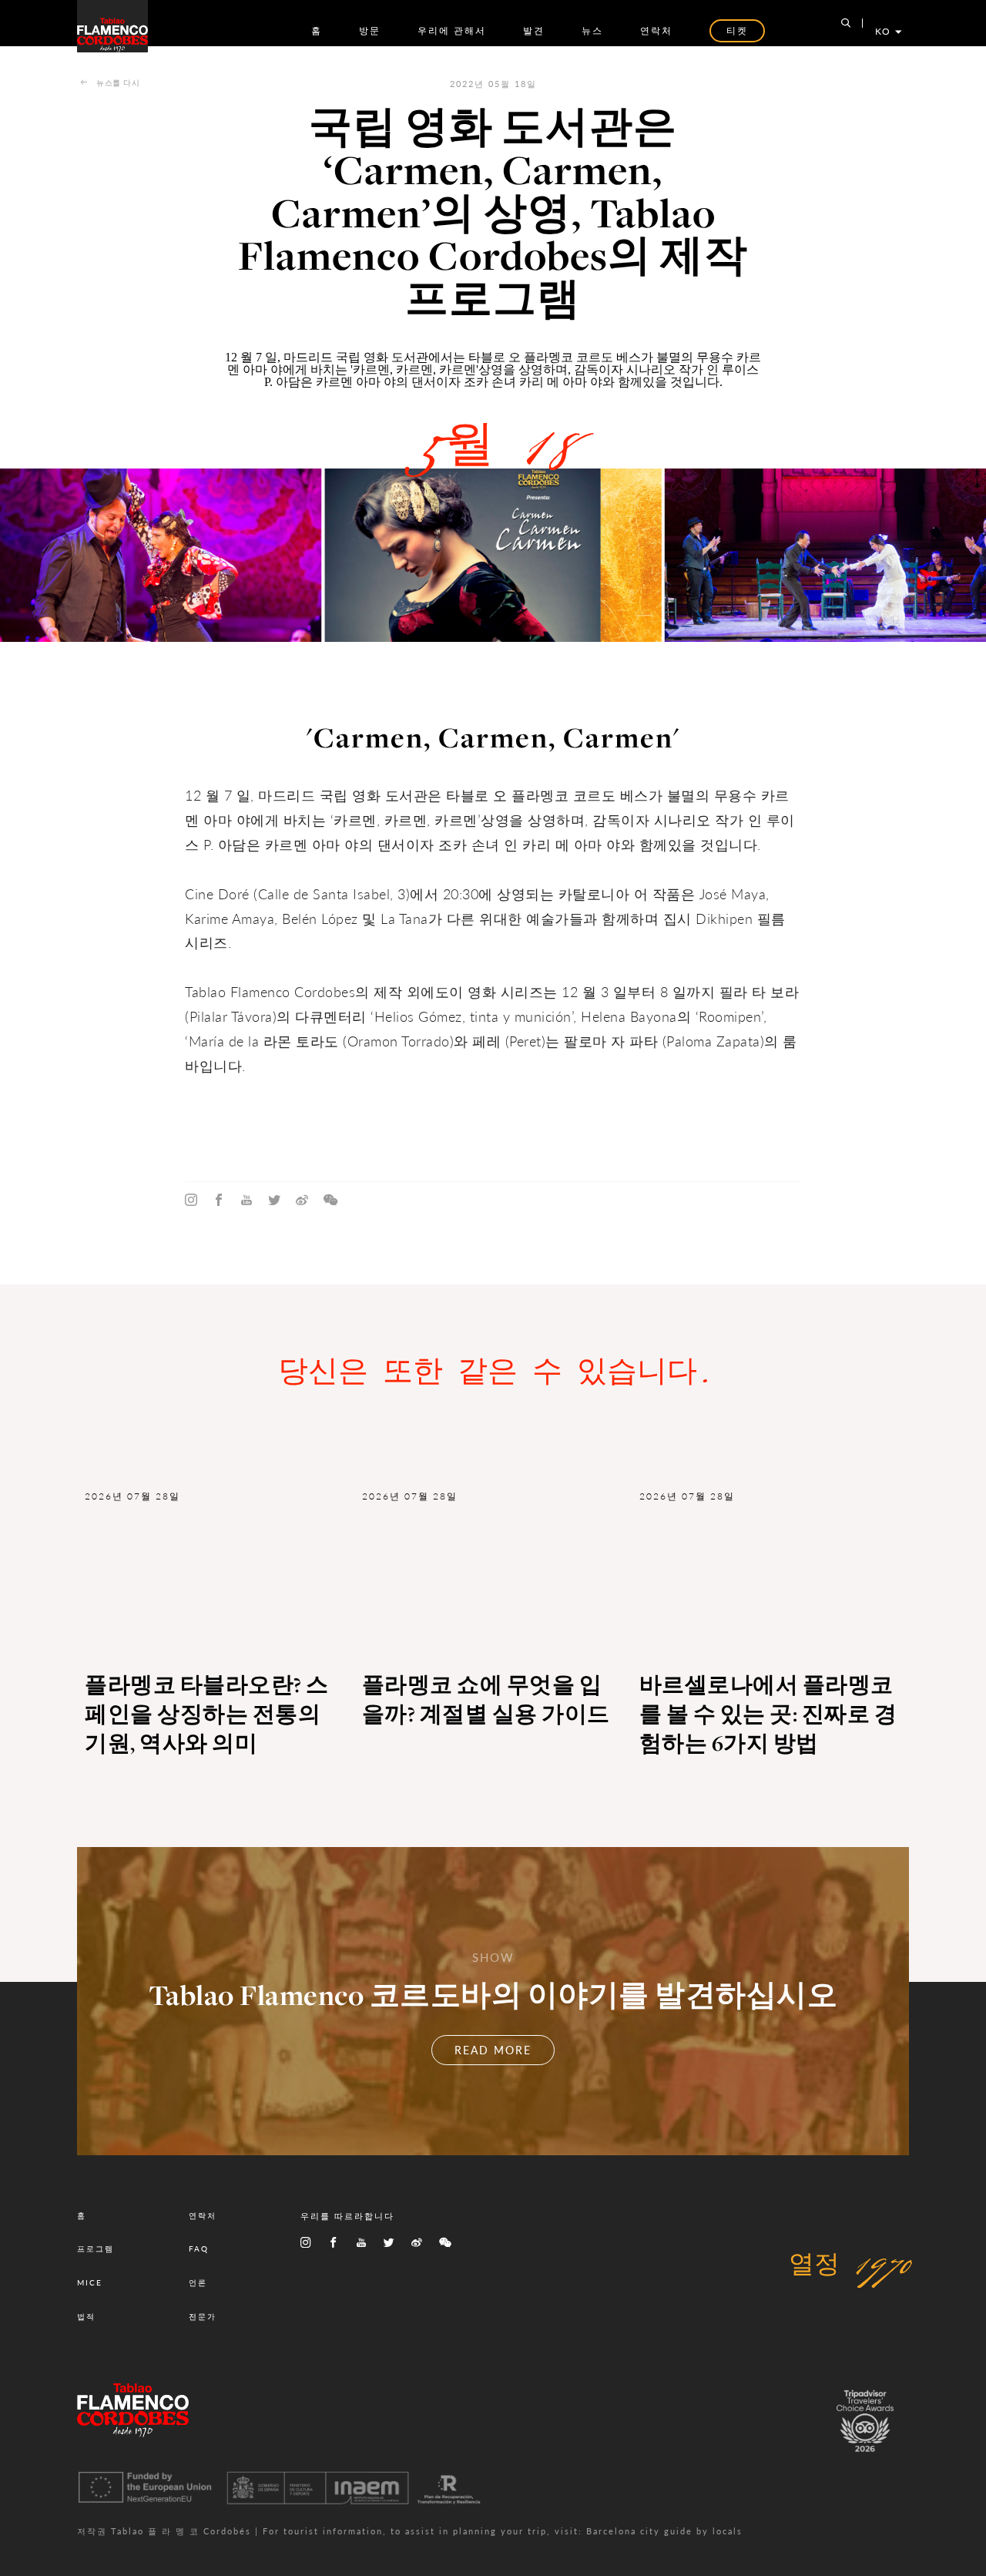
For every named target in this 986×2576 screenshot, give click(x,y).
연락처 (656, 30)
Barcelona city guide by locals (664, 2531)
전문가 (203, 2316)
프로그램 (96, 2249)
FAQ (199, 2249)
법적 (86, 2316)
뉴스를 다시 (118, 82)
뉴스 (592, 30)
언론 (198, 2282)
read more (493, 2050)
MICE (90, 2282)
